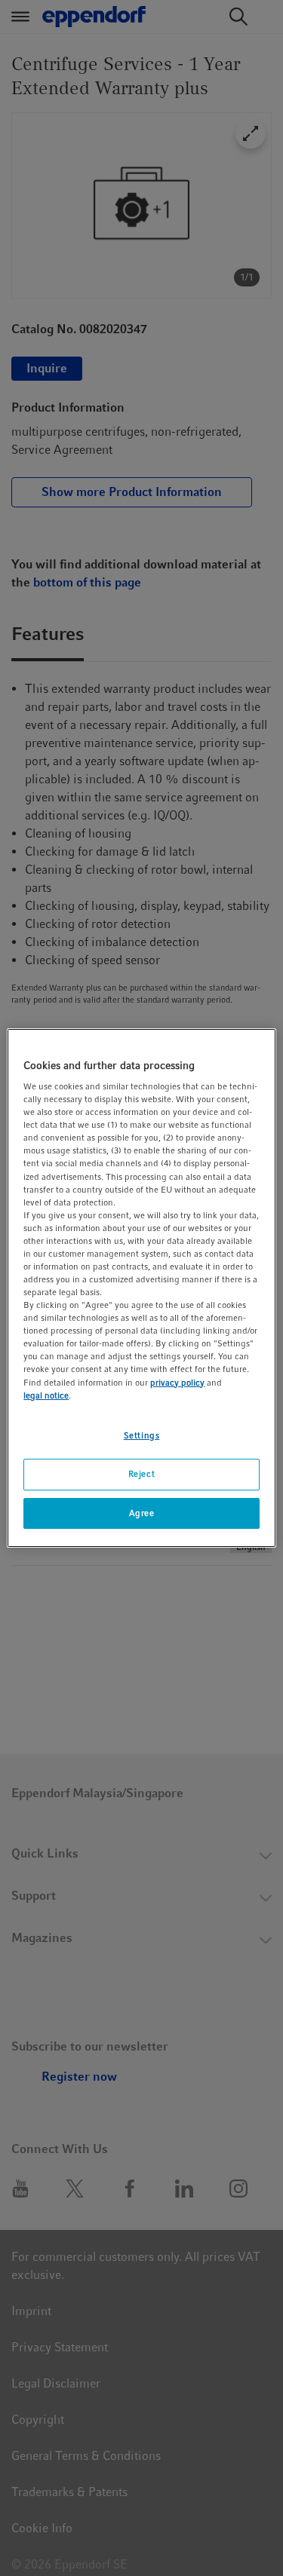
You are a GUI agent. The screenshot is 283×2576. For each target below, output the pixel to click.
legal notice (46, 1395)
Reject (141, 1474)
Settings (142, 1435)
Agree (142, 1513)
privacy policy (177, 1383)
